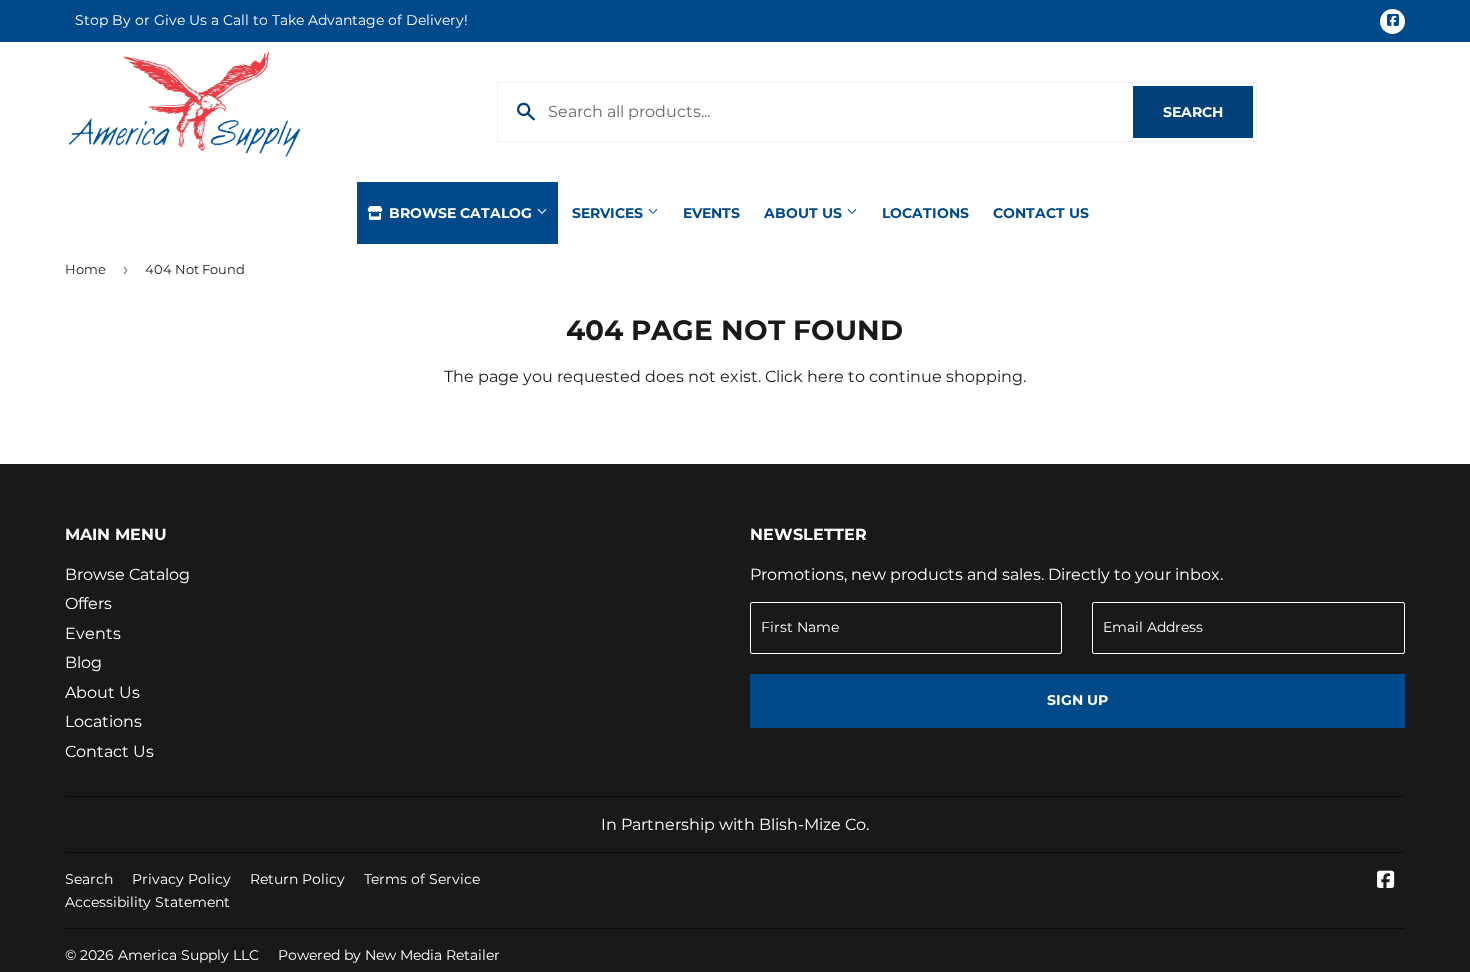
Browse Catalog (460, 213)
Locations (925, 213)
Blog (83, 662)
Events (711, 213)
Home (85, 269)
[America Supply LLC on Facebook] (1386, 881)
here (825, 376)
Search (1208, 112)
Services (609, 213)
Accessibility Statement (147, 902)
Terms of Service (422, 879)
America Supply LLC (188, 955)
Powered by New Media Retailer (389, 955)
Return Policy (297, 879)
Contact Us (1041, 213)
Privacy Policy (181, 879)
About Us (805, 213)
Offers (88, 603)
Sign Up (1077, 700)
